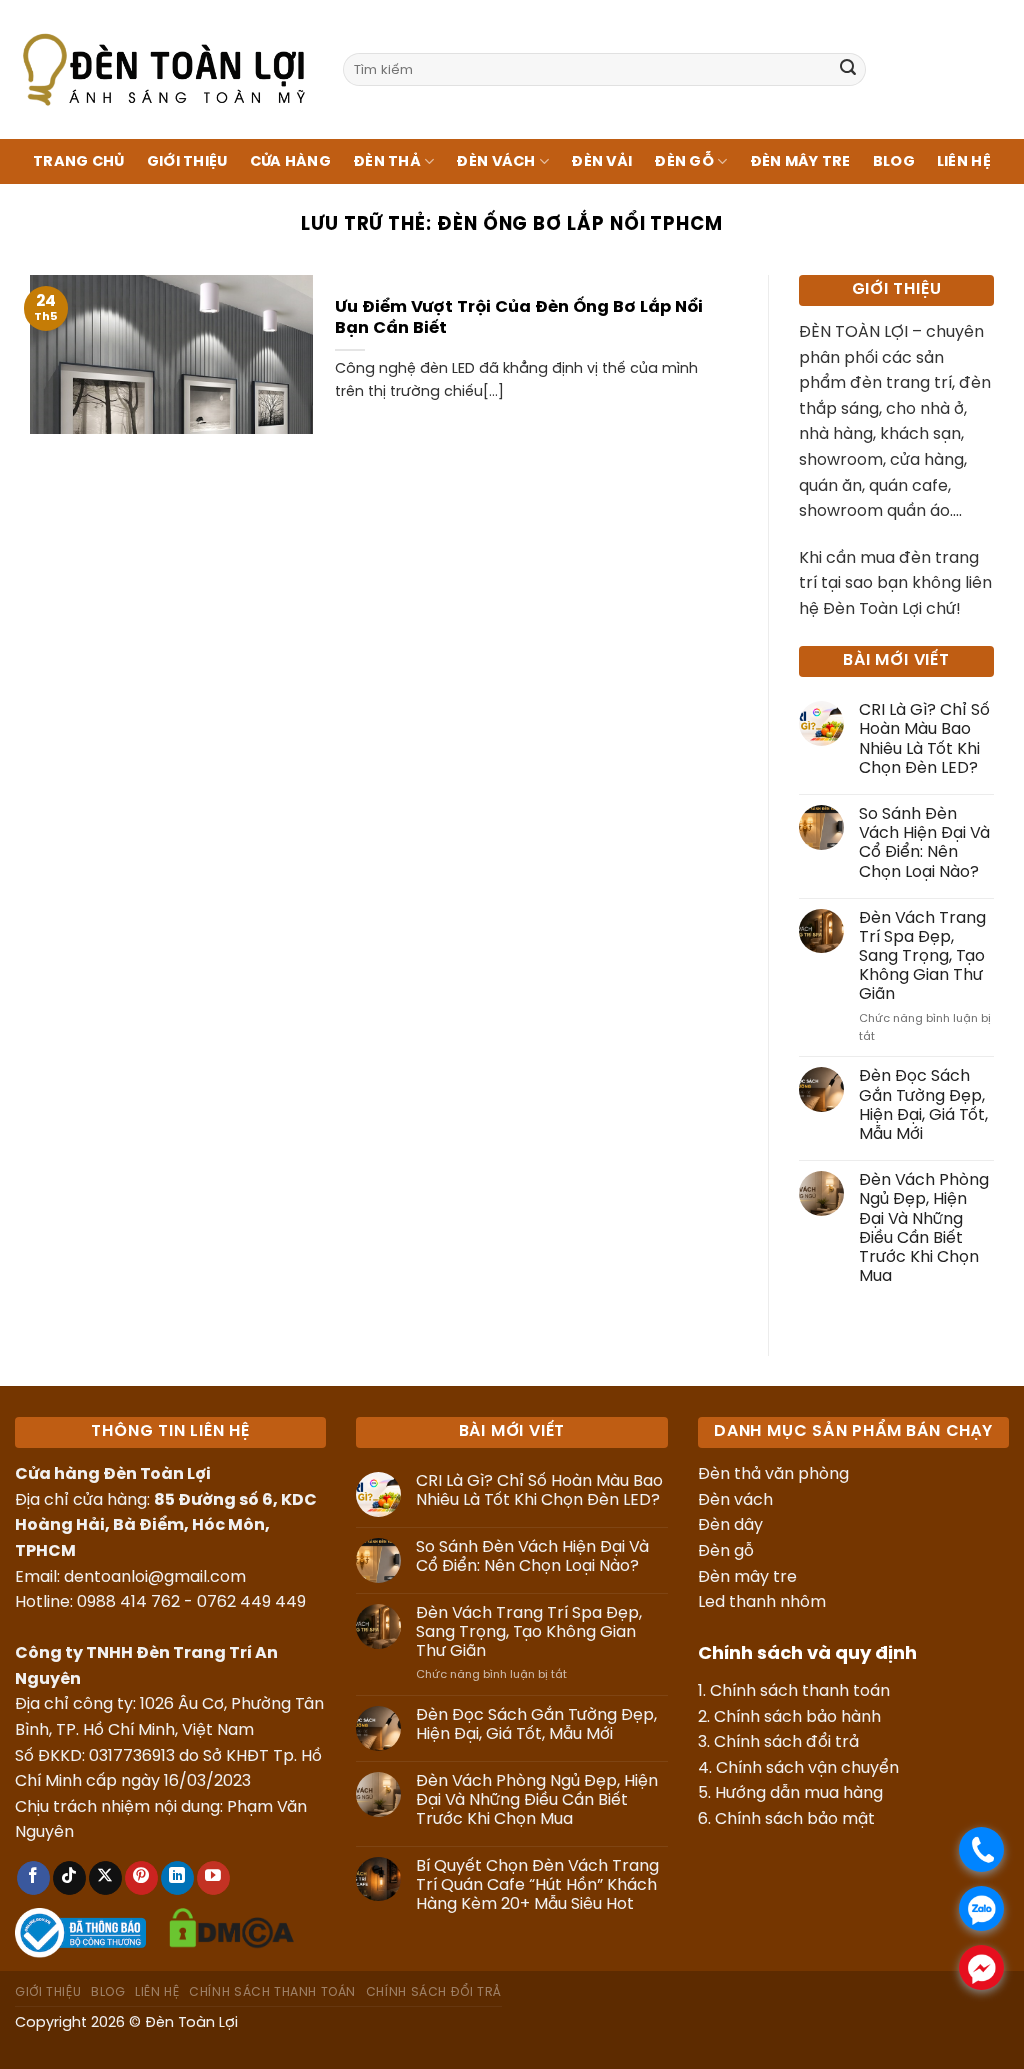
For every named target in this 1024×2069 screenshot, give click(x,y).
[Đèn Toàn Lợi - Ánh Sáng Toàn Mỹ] (164, 69)
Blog (894, 162)
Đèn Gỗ (684, 162)
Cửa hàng (290, 162)
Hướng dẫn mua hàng (799, 1793)
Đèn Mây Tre (800, 162)
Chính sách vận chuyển (807, 1768)
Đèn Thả (387, 162)
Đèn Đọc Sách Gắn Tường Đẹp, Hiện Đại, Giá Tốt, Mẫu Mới (923, 1105)
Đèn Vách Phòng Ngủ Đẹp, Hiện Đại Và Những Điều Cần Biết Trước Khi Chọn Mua (924, 1228)
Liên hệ (964, 162)
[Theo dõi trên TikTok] (69, 1878)
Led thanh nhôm (762, 1602)
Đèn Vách (495, 162)
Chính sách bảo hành (797, 1717)
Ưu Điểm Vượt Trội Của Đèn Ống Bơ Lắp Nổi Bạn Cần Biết (519, 318)
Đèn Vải (601, 162)
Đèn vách (735, 1500)
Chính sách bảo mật (795, 1819)
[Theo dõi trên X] (105, 1878)
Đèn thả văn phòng (773, 1474)
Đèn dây (730, 1525)
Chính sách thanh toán (800, 1691)
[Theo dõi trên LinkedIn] (177, 1878)
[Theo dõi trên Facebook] (33, 1878)
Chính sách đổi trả (786, 1742)
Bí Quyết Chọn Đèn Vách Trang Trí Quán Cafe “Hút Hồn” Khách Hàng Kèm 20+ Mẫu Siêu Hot (537, 1885)
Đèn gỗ (726, 1551)
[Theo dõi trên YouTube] (213, 1878)
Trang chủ (79, 162)
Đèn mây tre (747, 1577)
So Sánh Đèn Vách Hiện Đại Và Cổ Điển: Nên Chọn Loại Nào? (924, 843)
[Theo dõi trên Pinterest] (141, 1878)
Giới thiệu (187, 162)
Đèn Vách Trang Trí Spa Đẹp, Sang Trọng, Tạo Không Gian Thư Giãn (922, 957)
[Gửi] (848, 70)
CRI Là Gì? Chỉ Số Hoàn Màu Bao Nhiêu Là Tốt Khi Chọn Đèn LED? (924, 739)
